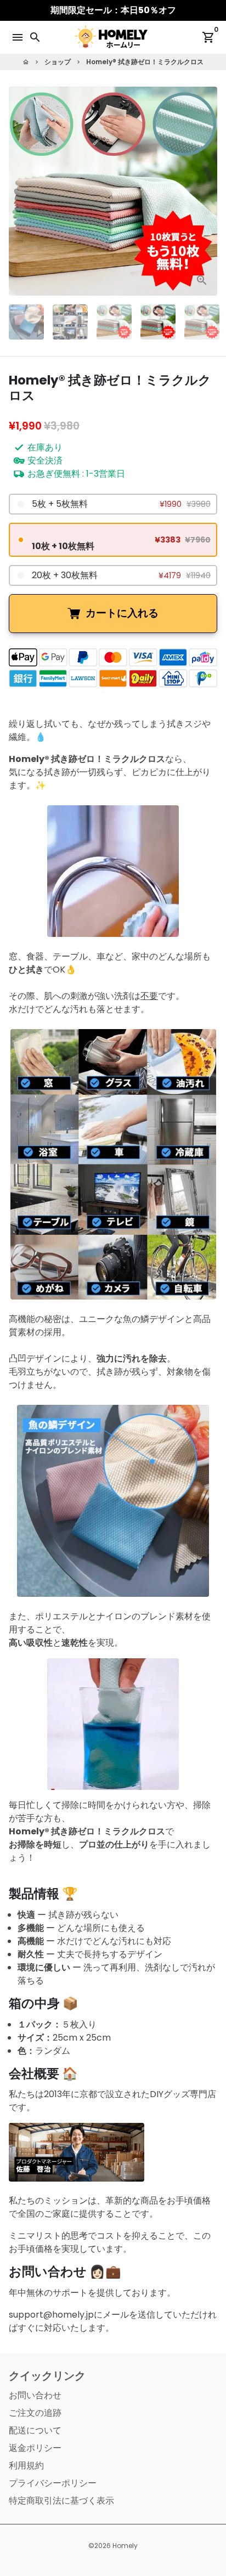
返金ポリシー (35, 2448)
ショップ (58, 62)
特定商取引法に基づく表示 (61, 2501)
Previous (19, 191)
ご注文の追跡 (35, 2413)
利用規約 (26, 2465)
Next (207, 191)
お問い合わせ (35, 2395)
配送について (35, 2430)
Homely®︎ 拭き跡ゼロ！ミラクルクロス (145, 62)
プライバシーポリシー (53, 2483)
